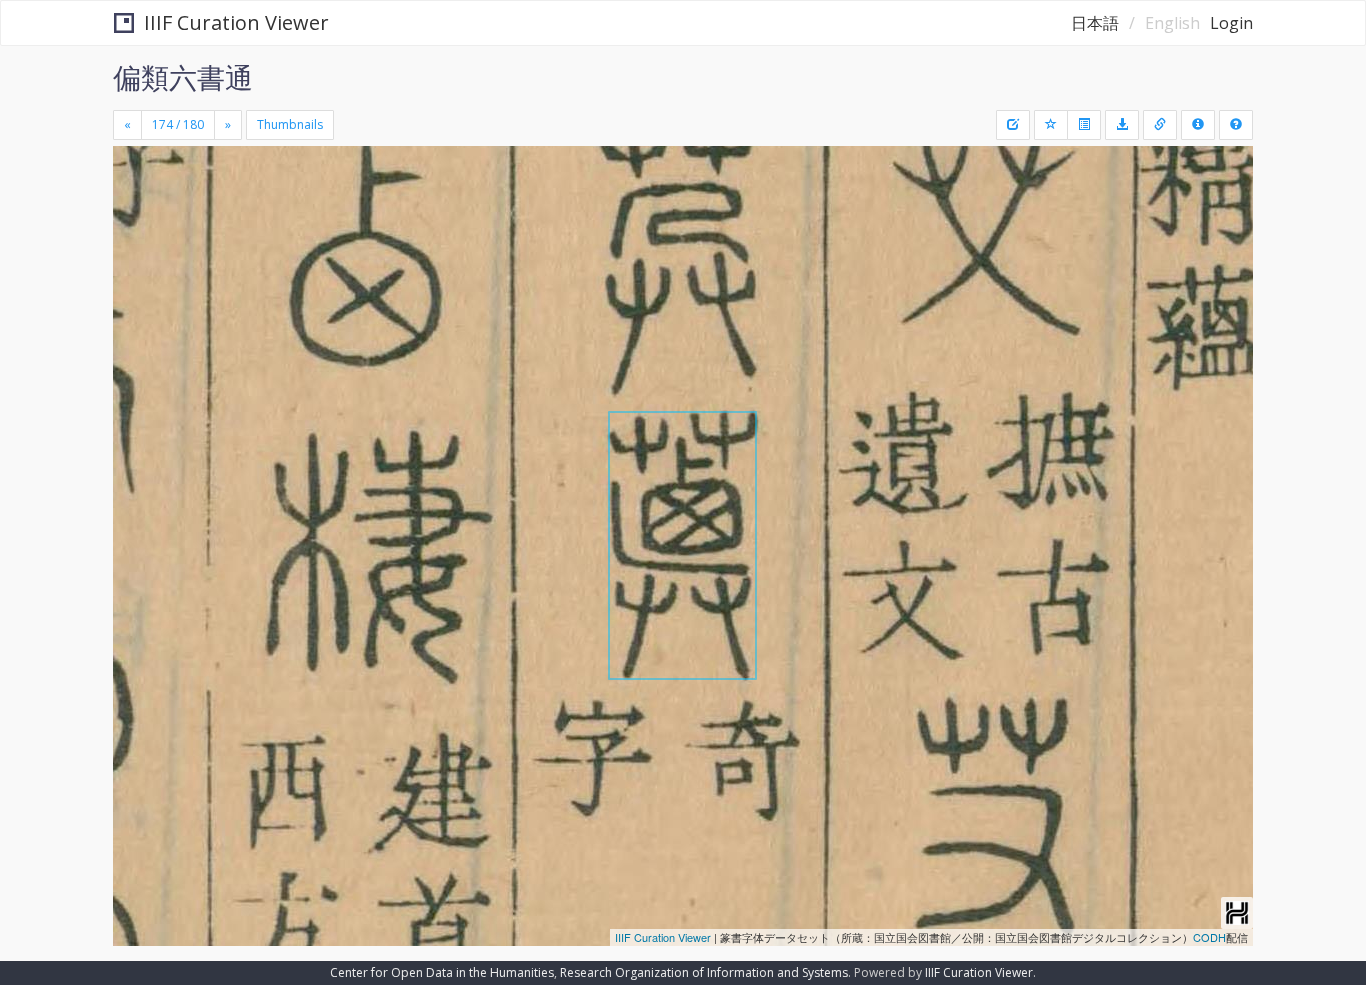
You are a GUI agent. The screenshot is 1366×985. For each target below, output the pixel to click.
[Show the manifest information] (1198, 125)
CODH (1209, 937)
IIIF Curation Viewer (236, 22)
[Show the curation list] (1084, 125)
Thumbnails (290, 124)
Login (1231, 23)
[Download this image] (1122, 125)
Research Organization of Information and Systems (704, 972)
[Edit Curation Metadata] (1013, 125)
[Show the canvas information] (1160, 125)
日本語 (1095, 23)
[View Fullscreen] (136, 231)
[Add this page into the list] (1051, 125)
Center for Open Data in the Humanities (442, 972)
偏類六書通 (183, 77)
